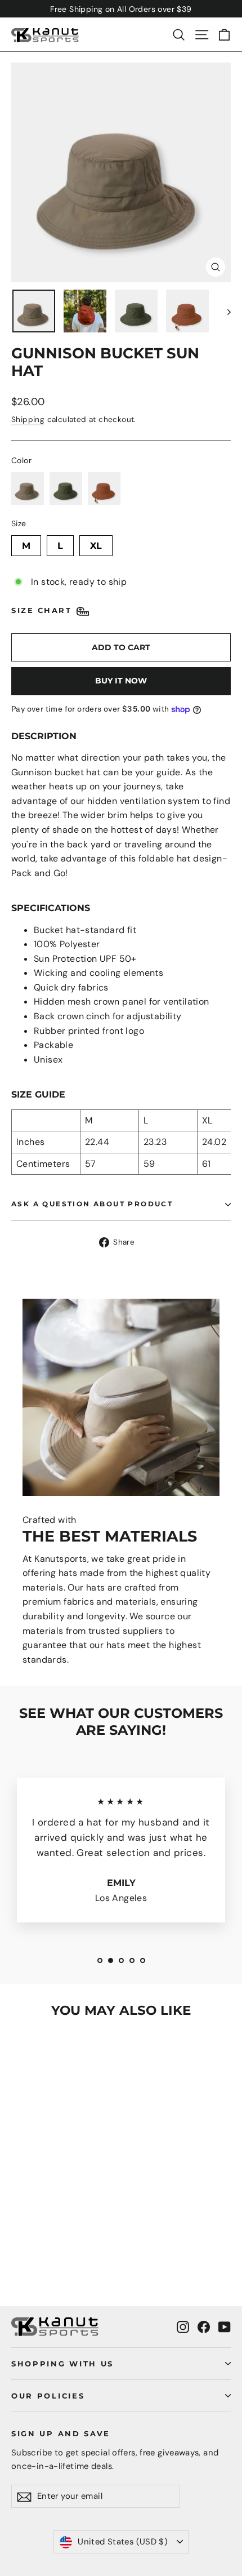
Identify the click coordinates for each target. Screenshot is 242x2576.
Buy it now (121, 681)
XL (96, 543)
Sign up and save (61, 2433)
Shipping (28, 419)
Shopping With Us (62, 2364)
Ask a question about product (92, 1204)
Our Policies (48, 2396)
